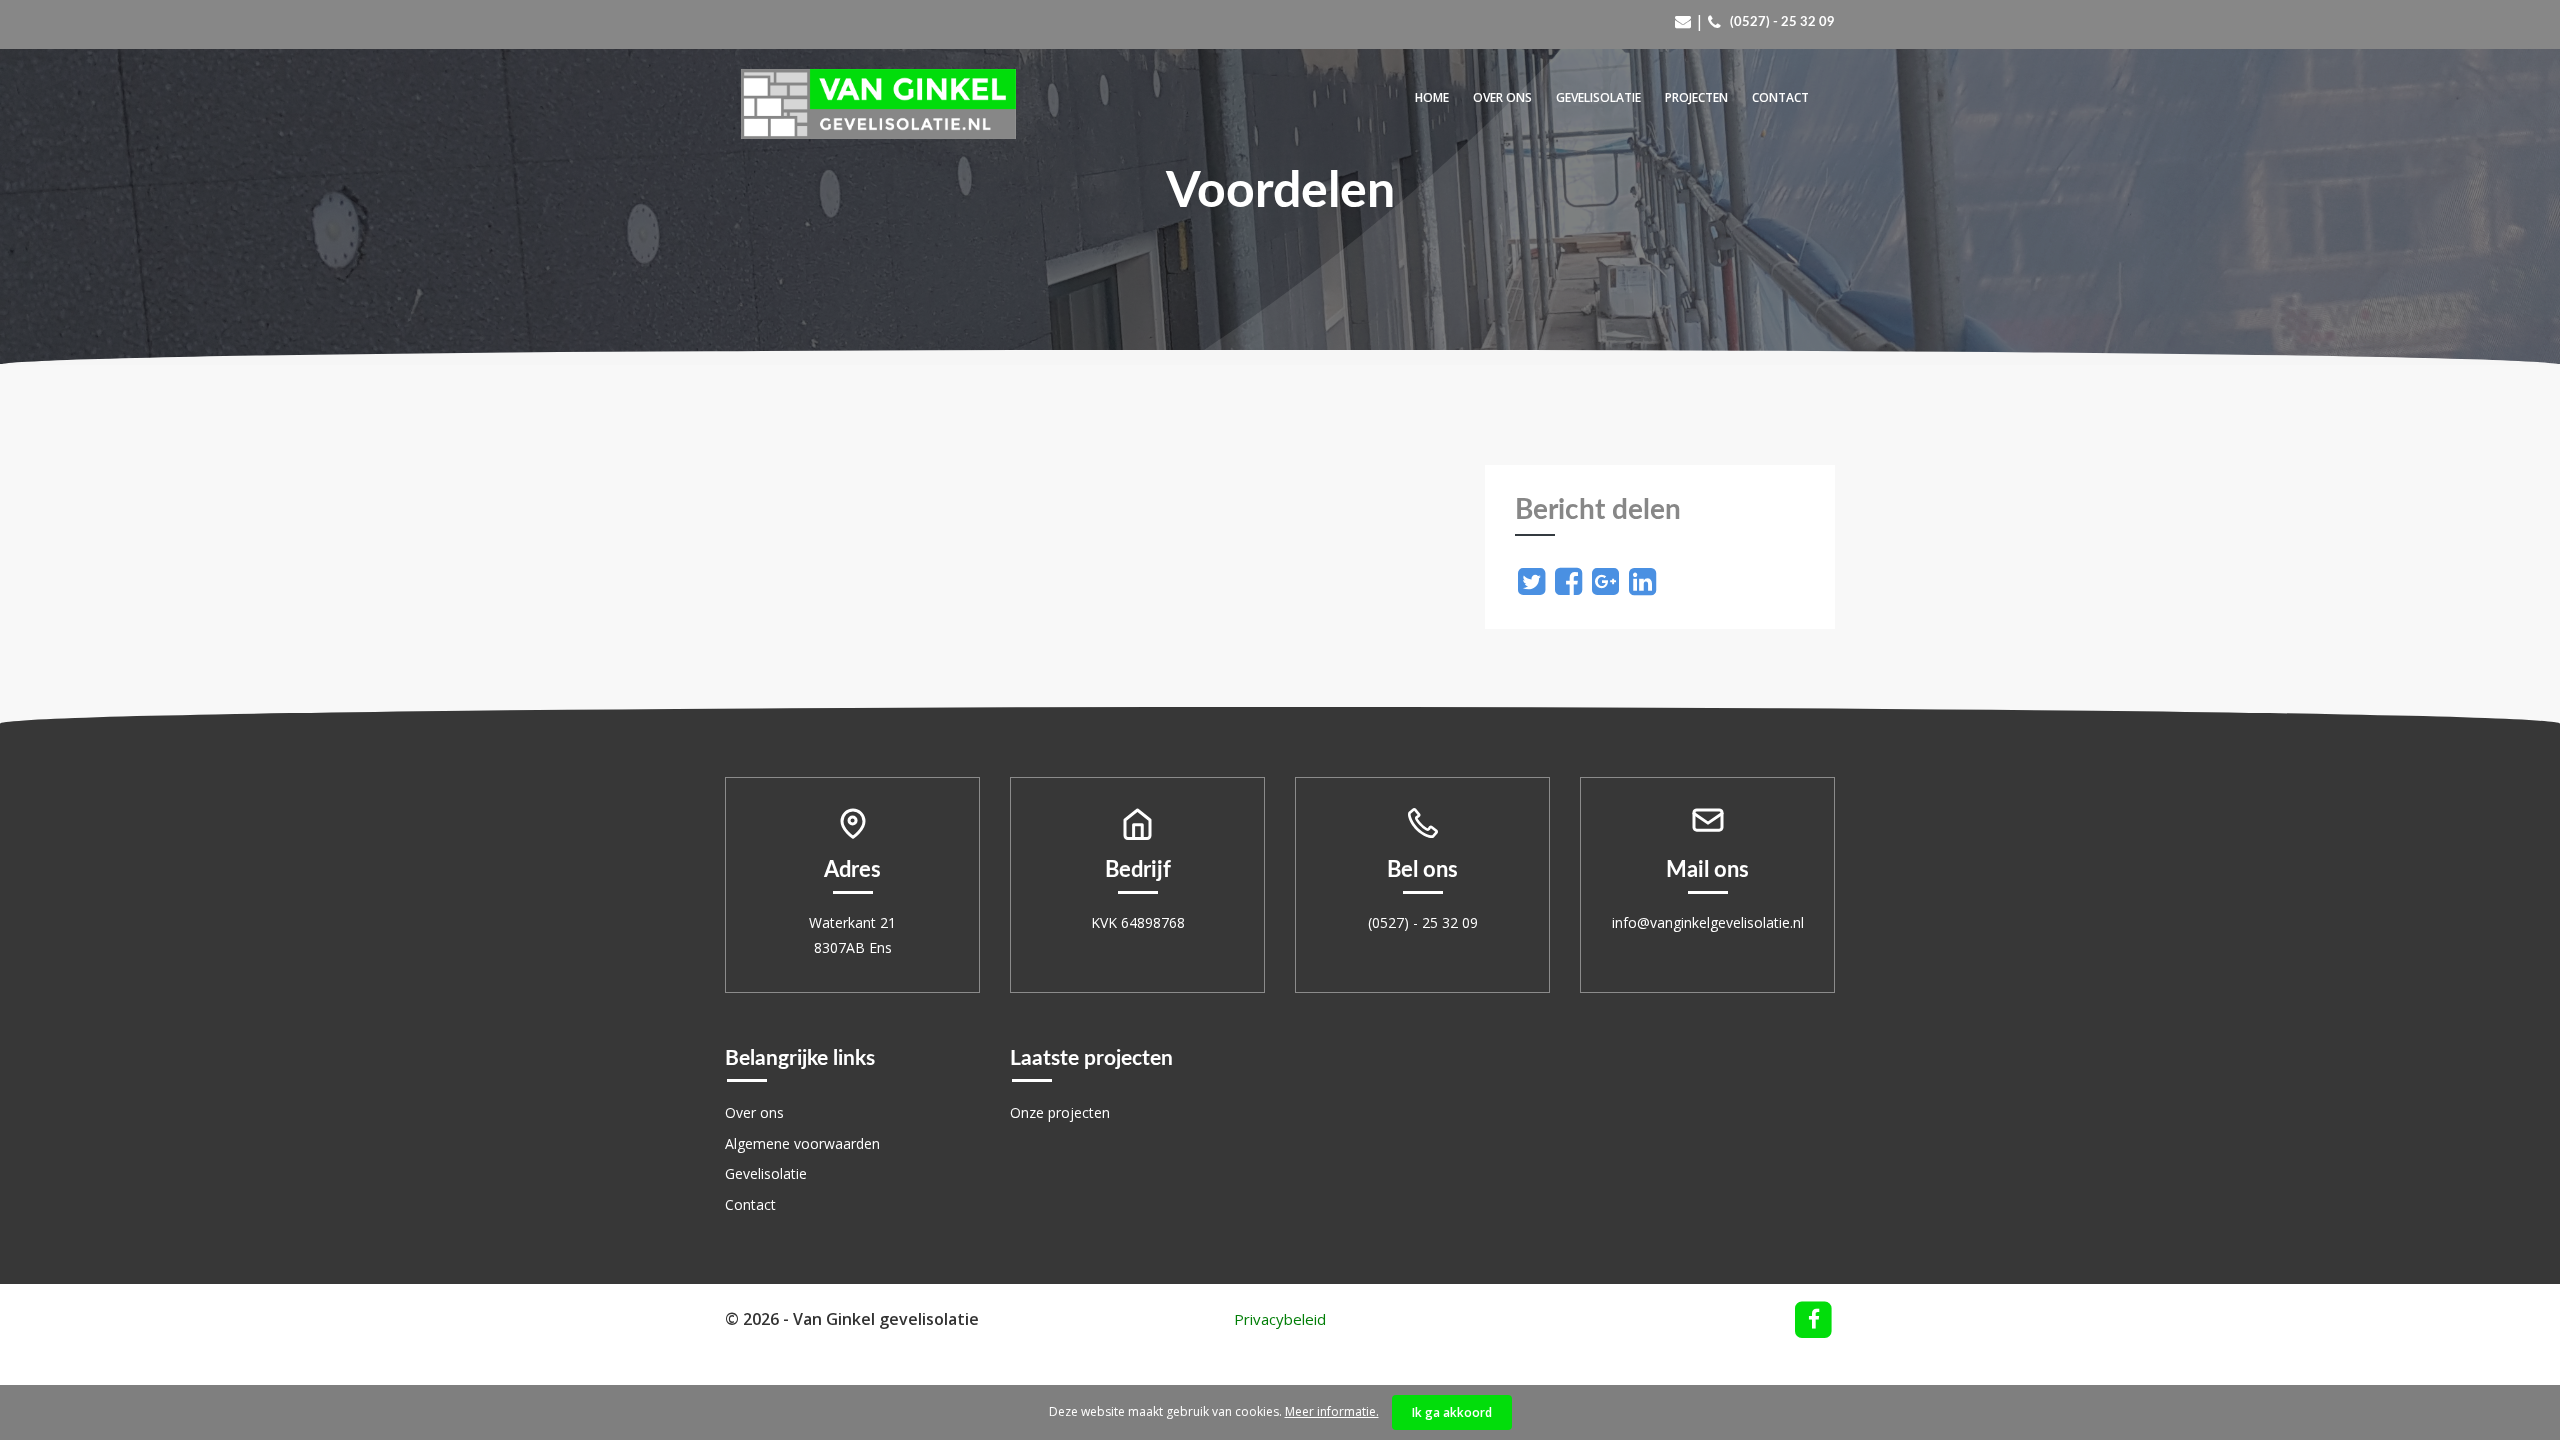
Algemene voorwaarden (802, 1143)
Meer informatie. (1332, 1411)
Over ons (1502, 97)
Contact (1780, 97)
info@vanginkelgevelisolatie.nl (1708, 922)
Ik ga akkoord (1452, 1412)
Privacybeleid (1280, 1319)
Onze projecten (1060, 1112)
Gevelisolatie (1598, 97)
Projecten (1696, 97)
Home (1432, 97)
